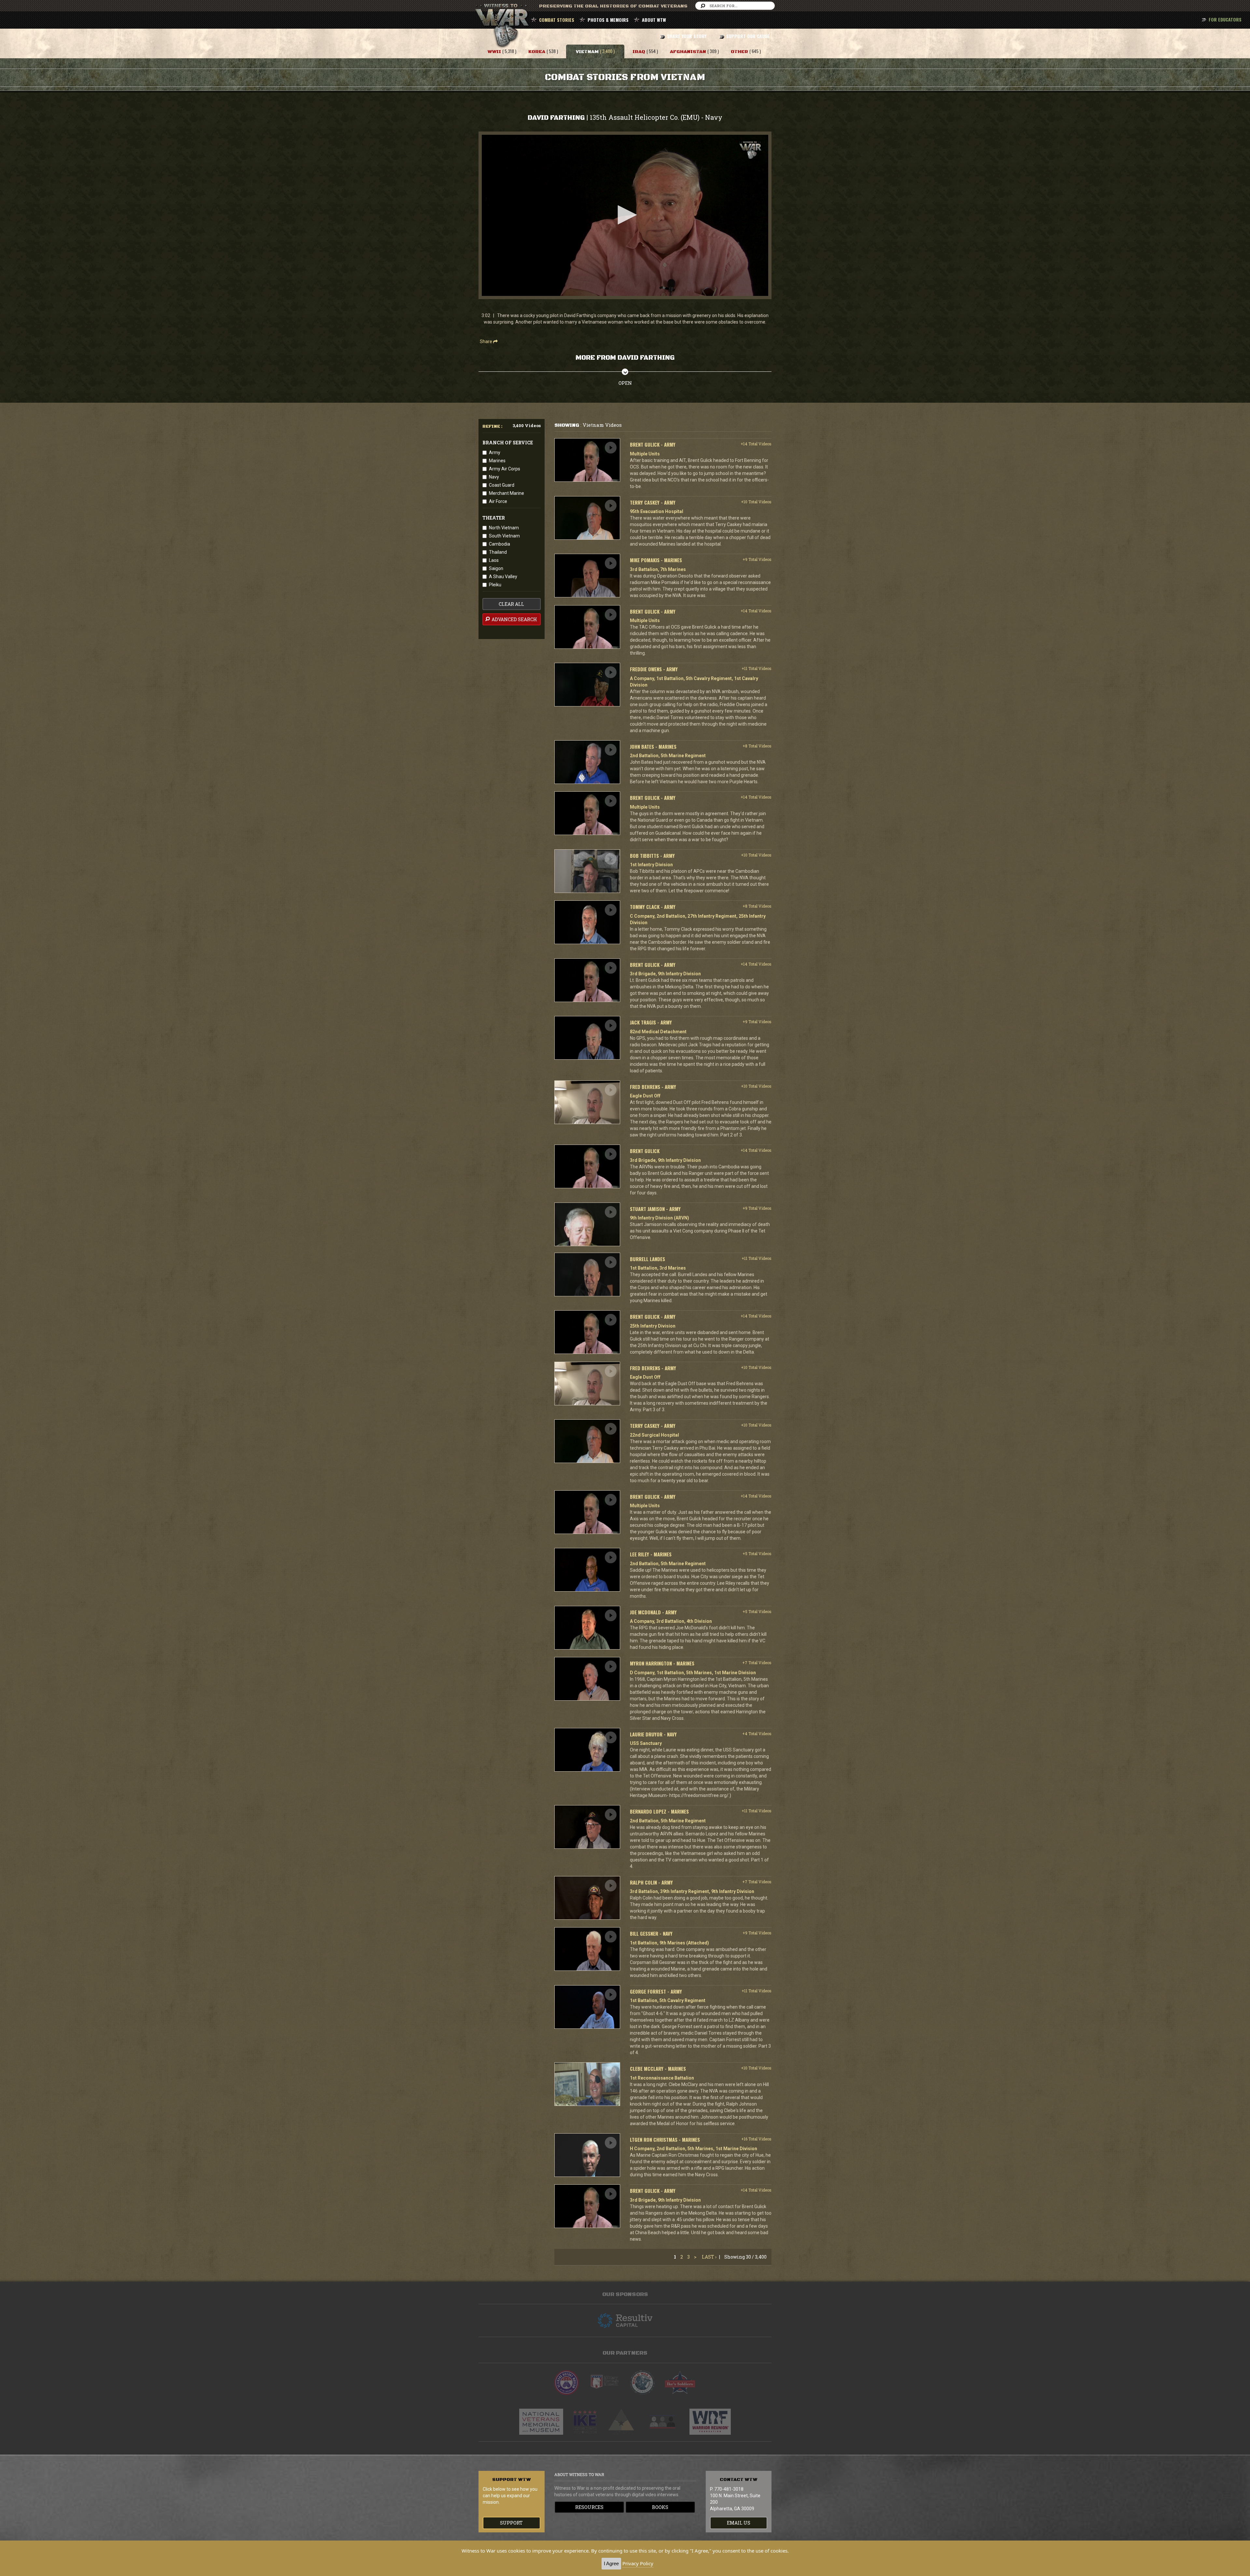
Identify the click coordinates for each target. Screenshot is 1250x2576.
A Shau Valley (503, 577)
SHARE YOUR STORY (687, 36)
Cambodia (500, 544)
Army (495, 453)
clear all (511, 604)
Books (660, 2507)
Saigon (496, 568)
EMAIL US (739, 2523)
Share (486, 341)
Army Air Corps (505, 469)
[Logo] (750, 150)
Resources (589, 2507)
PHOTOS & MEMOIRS (608, 20)
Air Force (498, 501)
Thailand (498, 552)
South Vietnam (504, 536)
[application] (625, 215)
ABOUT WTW (654, 20)
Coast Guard (502, 485)
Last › (709, 2257)
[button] (625, 215)
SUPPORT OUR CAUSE (748, 36)
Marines (497, 461)
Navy (494, 477)
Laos (494, 560)
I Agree (611, 2563)
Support (511, 2523)
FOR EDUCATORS (1225, 19)
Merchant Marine (507, 493)
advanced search (514, 619)
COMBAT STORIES (557, 20)
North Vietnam (504, 528)
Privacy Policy (638, 2563)
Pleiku (495, 585)
